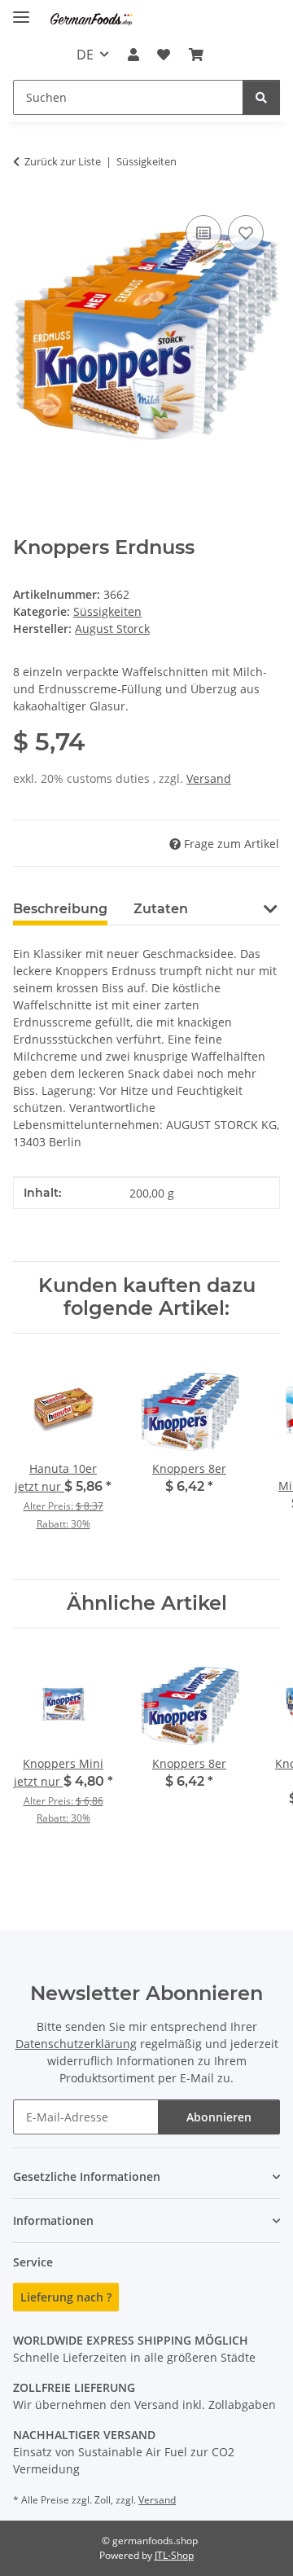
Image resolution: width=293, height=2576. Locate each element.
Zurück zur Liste (63, 161)
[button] (133, 55)
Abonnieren (219, 2117)
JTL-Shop (174, 2555)
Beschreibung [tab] (60, 909)
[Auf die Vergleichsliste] (203, 233)
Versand (209, 778)
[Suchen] (261, 97)
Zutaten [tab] (161, 909)
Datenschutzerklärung (76, 2044)
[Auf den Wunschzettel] (246, 233)
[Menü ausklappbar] (21, 10)
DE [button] (85, 55)
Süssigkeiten (107, 611)
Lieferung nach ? (66, 2297)
